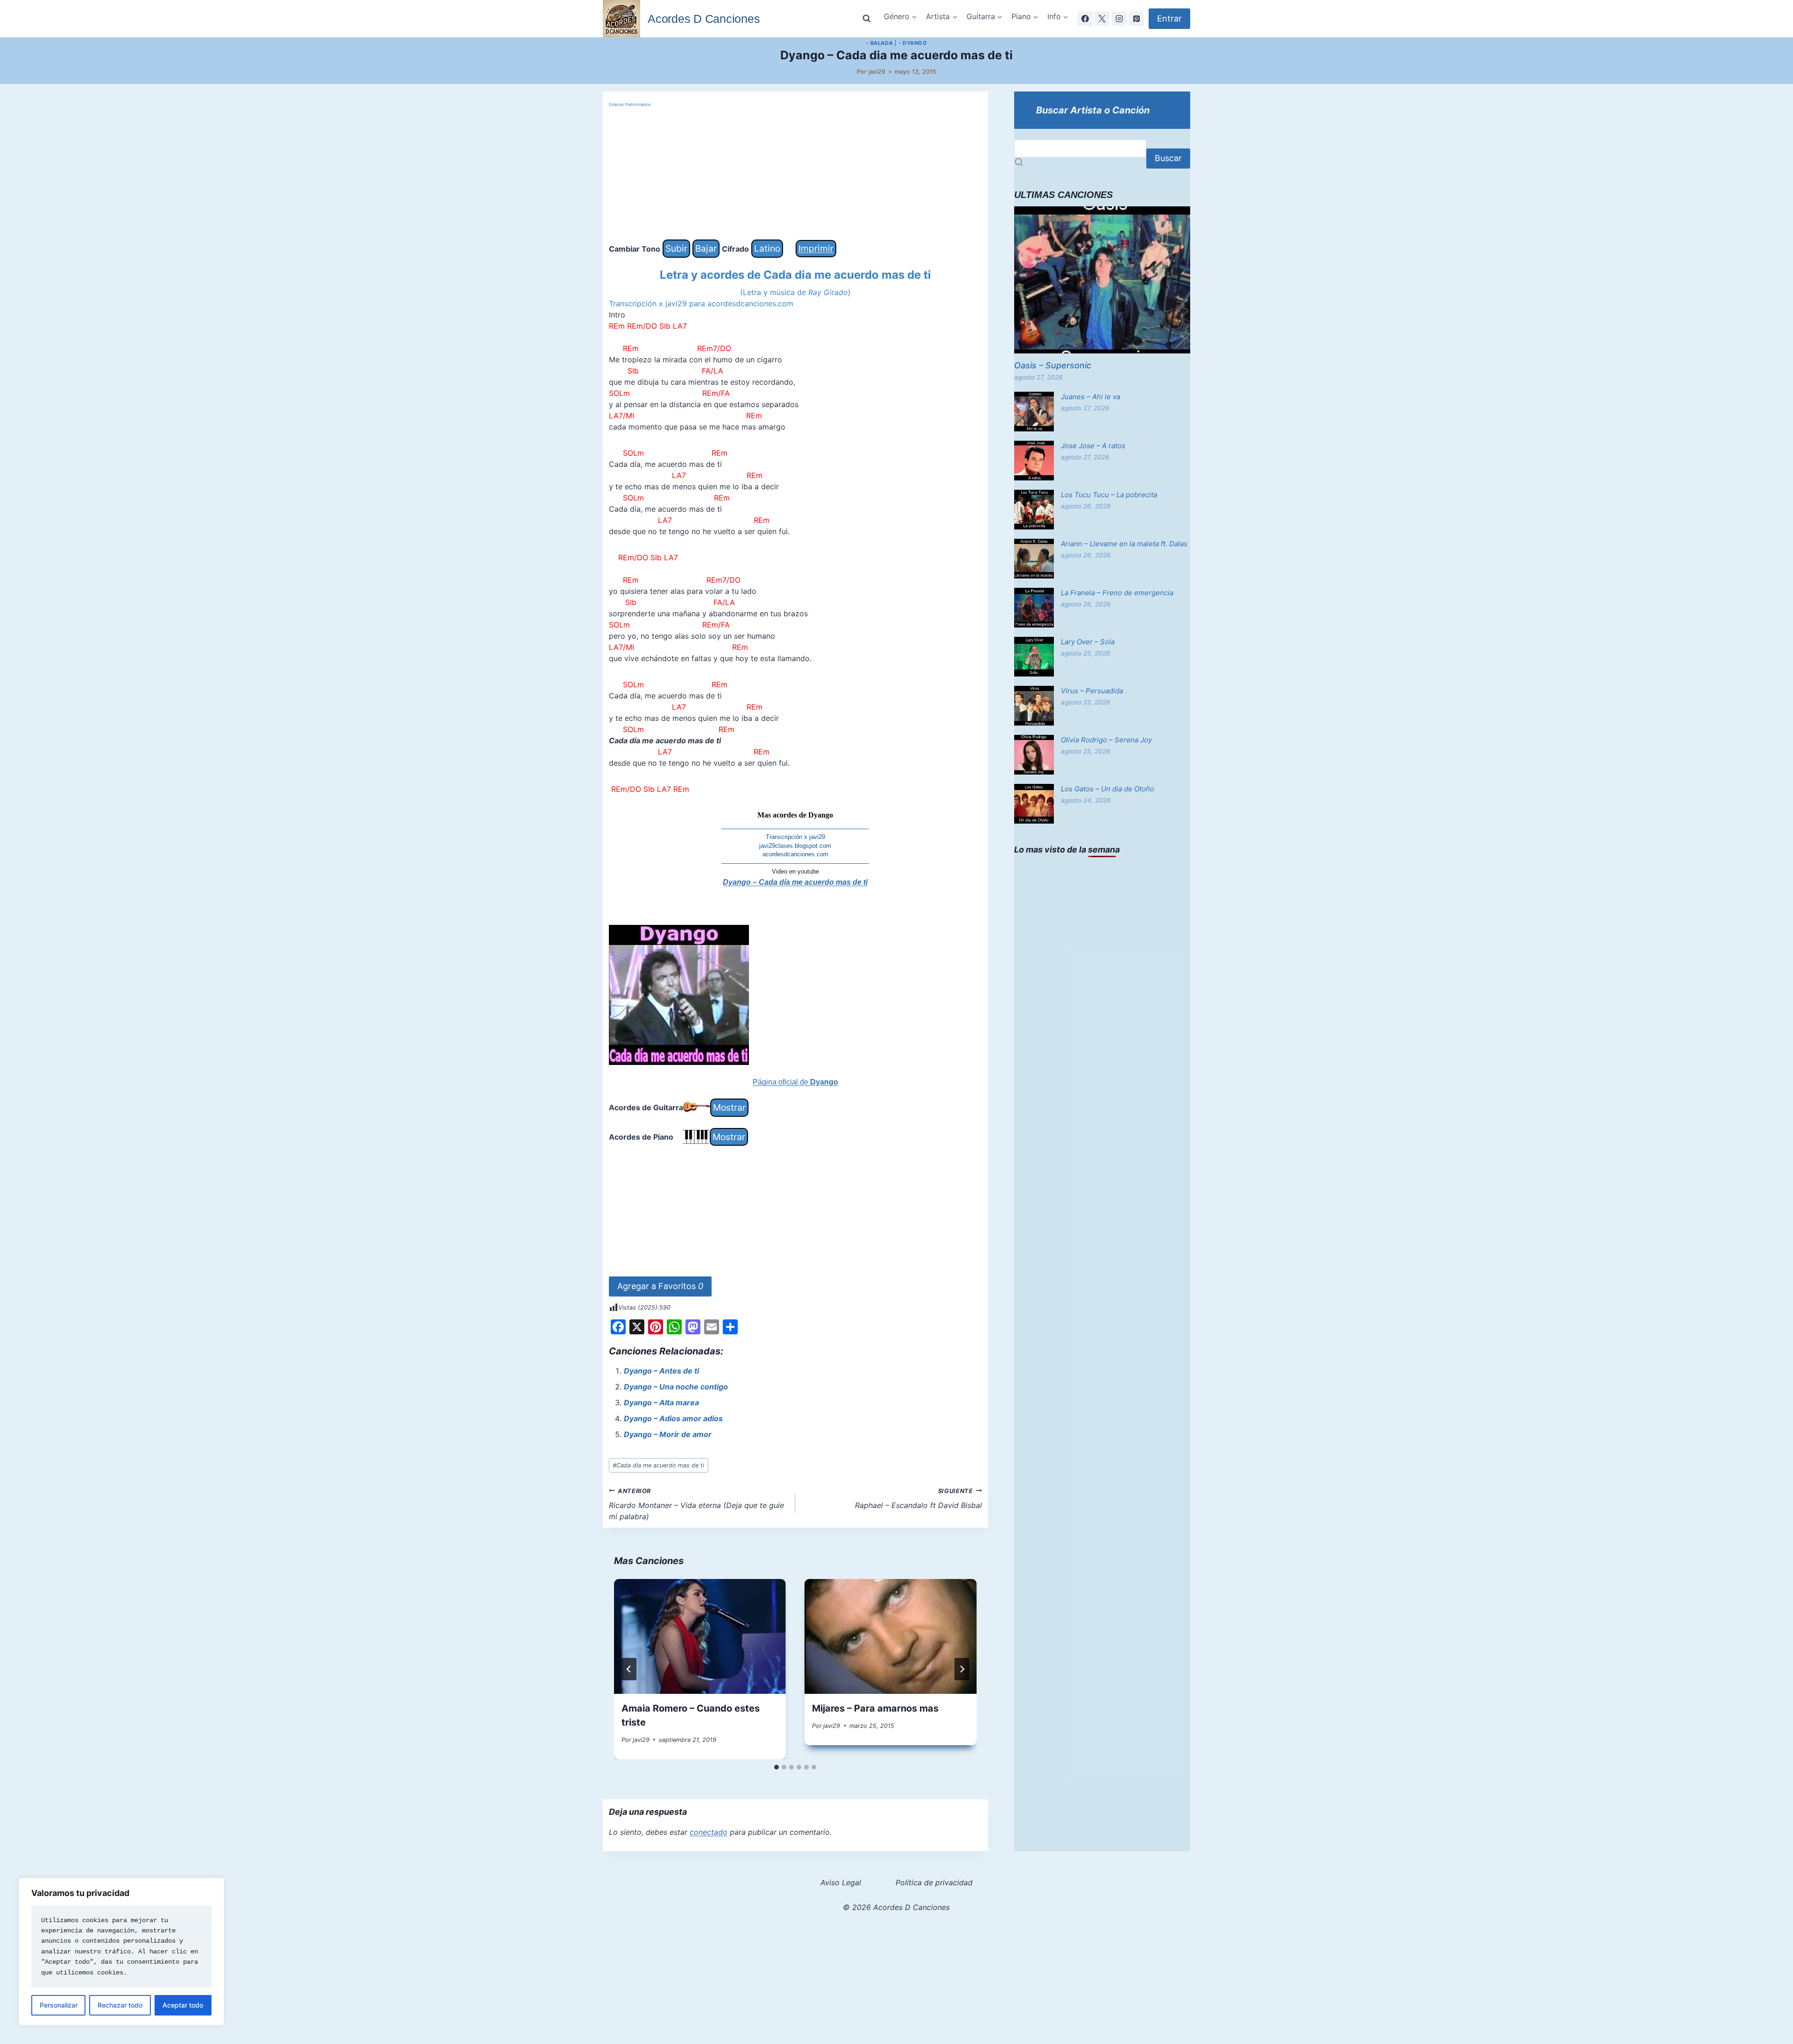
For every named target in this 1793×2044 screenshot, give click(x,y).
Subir (676, 248)
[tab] (776, 1767)
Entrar (1169, 18)
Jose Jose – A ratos (1093, 446)
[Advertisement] (795, 174)
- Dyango (913, 43)
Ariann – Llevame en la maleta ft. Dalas (1124, 544)
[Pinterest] (1137, 19)
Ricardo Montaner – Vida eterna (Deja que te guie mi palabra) (696, 1504)
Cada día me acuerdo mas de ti (658, 1465)
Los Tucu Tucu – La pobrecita (1109, 495)
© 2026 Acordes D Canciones (896, 1907)
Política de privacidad (934, 1882)
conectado (709, 1832)
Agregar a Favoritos (660, 1286)
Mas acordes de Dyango (795, 815)
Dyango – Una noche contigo (676, 1387)
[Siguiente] (962, 1669)
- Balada (879, 43)
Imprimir (816, 248)
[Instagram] (1119, 19)
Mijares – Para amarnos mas (875, 1708)
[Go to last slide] (629, 1669)
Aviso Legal (841, 1882)
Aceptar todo (183, 2005)
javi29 (877, 72)
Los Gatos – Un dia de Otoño (1108, 789)
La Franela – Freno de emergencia (1117, 593)
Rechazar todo (120, 2005)
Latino (767, 248)
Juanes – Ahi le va (1091, 397)
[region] (121, 1952)
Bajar (706, 248)
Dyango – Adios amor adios (673, 1418)
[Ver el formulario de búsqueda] (867, 19)
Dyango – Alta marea (661, 1403)
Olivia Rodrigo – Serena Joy (1106, 740)
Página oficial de (795, 1082)
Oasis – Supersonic (1053, 365)
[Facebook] (1085, 19)
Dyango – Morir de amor (668, 1434)
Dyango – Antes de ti (661, 1371)
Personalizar (59, 2005)
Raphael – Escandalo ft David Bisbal (918, 1499)
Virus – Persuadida (1092, 691)
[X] (1102, 19)
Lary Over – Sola (1088, 642)
